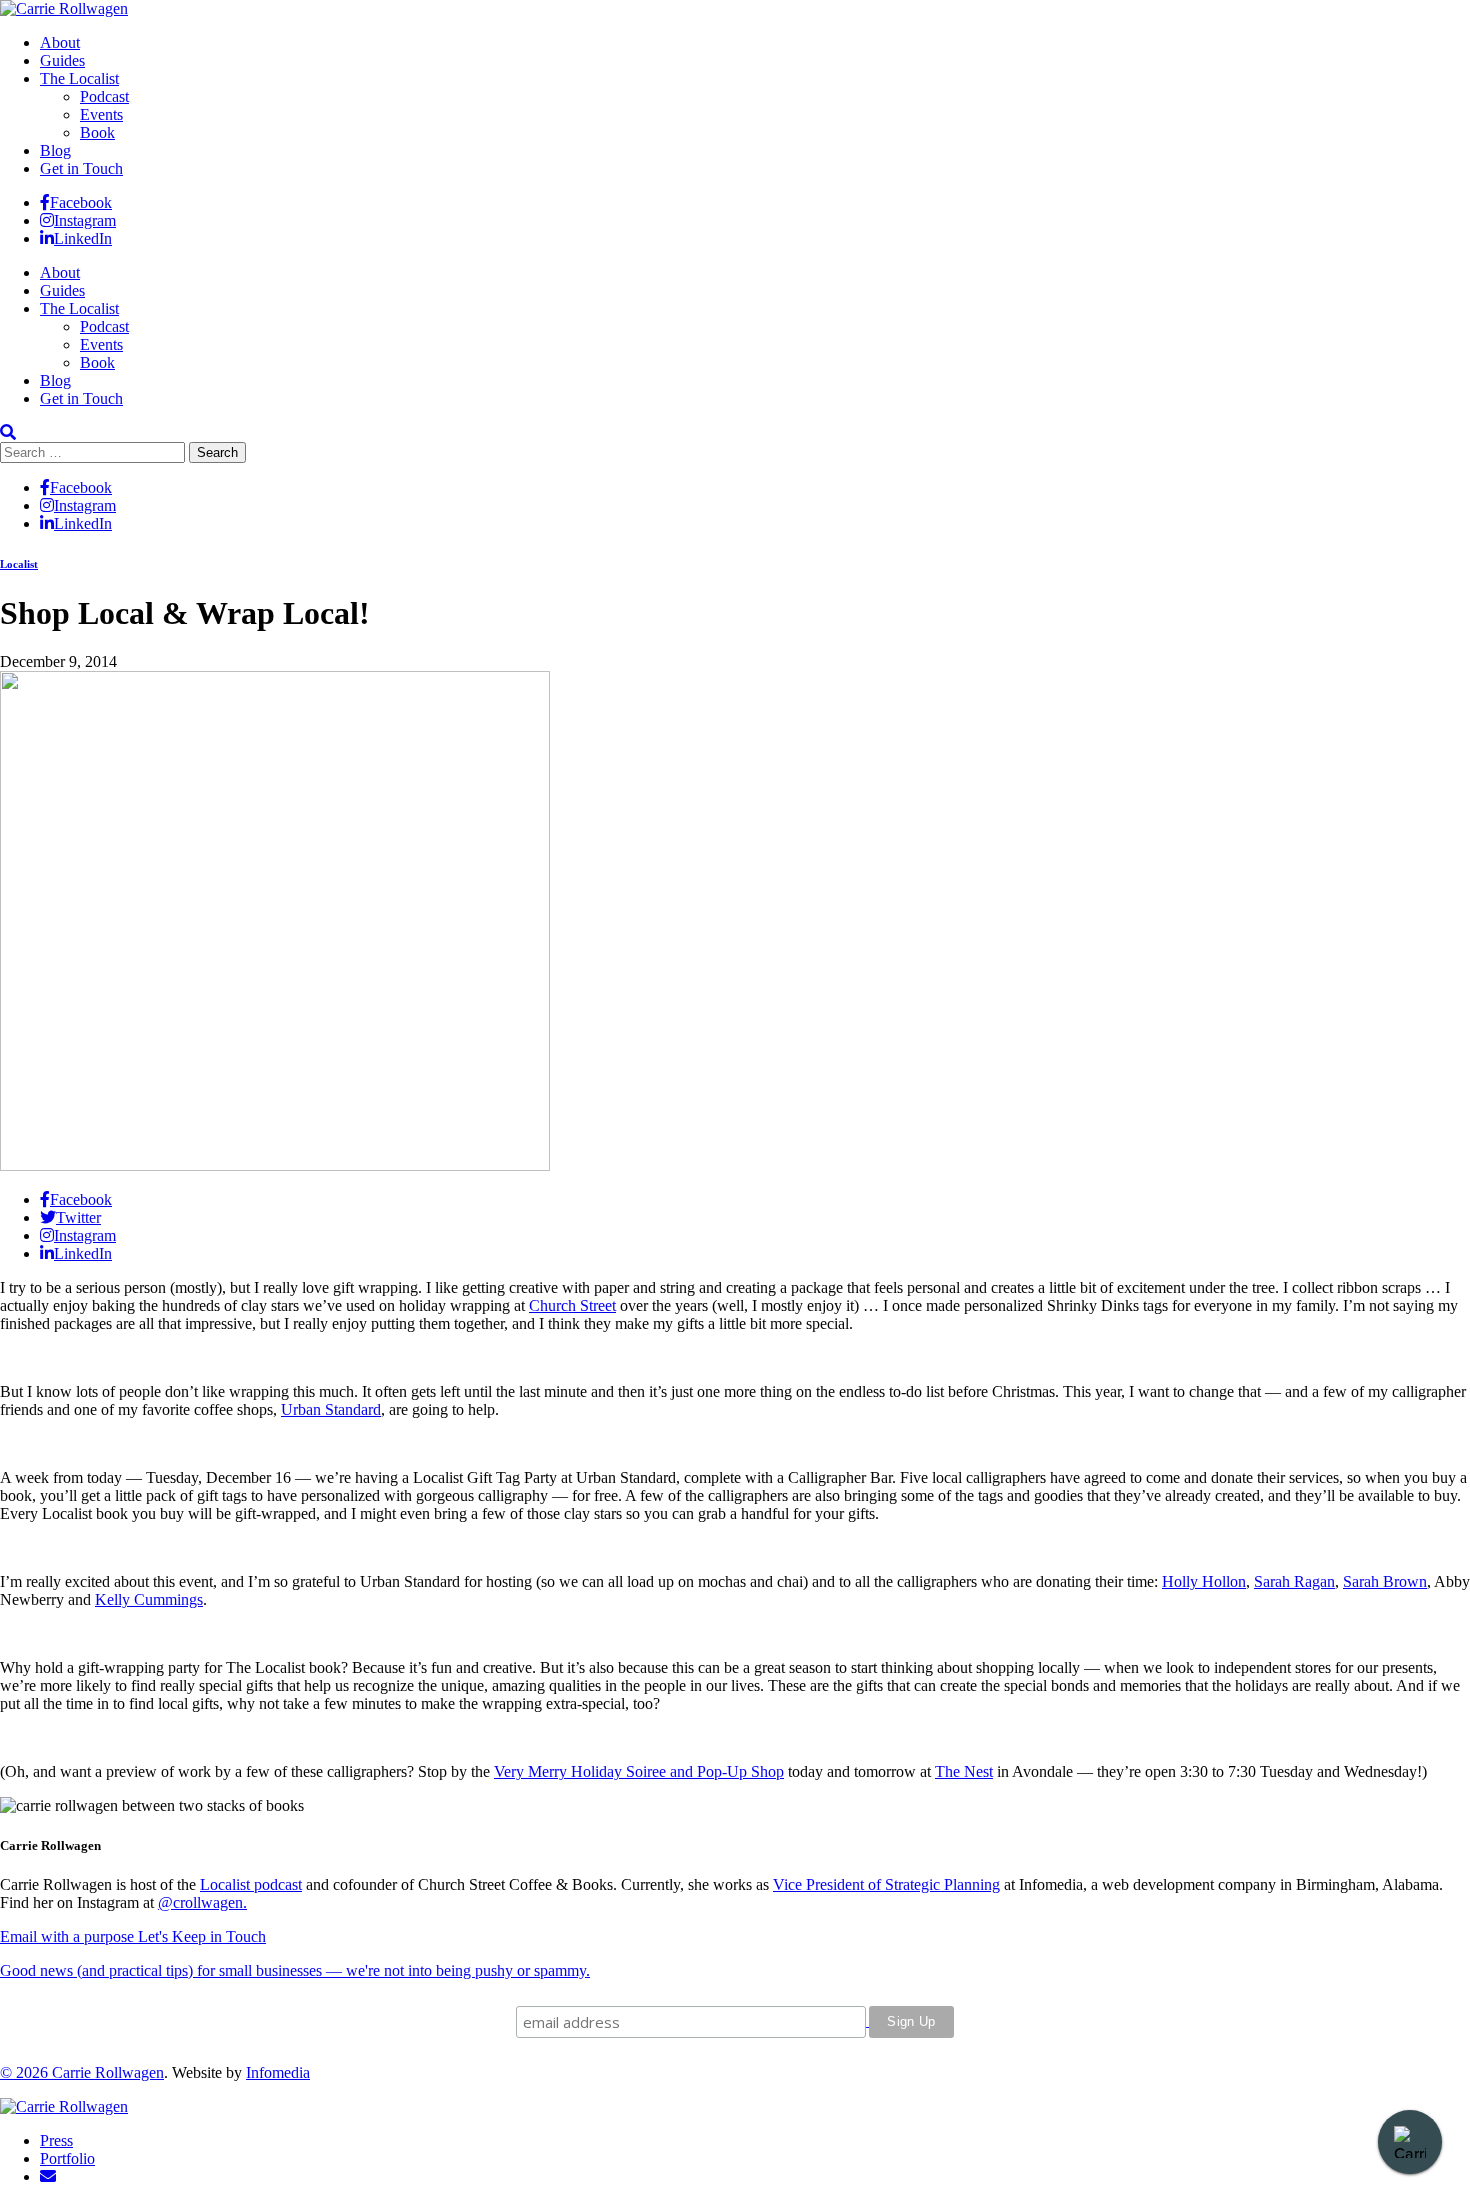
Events (101, 114)
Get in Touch (81, 168)
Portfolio (67, 2158)
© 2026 (26, 2072)
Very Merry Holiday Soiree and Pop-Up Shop (639, 1771)
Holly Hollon (1204, 1581)
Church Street (572, 1305)
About (60, 42)
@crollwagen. (202, 1902)
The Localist (79, 78)
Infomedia (278, 2072)
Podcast (104, 96)
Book (97, 132)
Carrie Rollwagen (108, 2072)
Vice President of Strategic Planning (886, 1884)
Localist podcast (251, 1884)
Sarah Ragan (1294, 1581)
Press (56, 2140)
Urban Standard (331, 1409)
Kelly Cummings (149, 1599)
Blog (55, 150)
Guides (62, 60)
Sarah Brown (1385, 1581)
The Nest (964, 1771)
